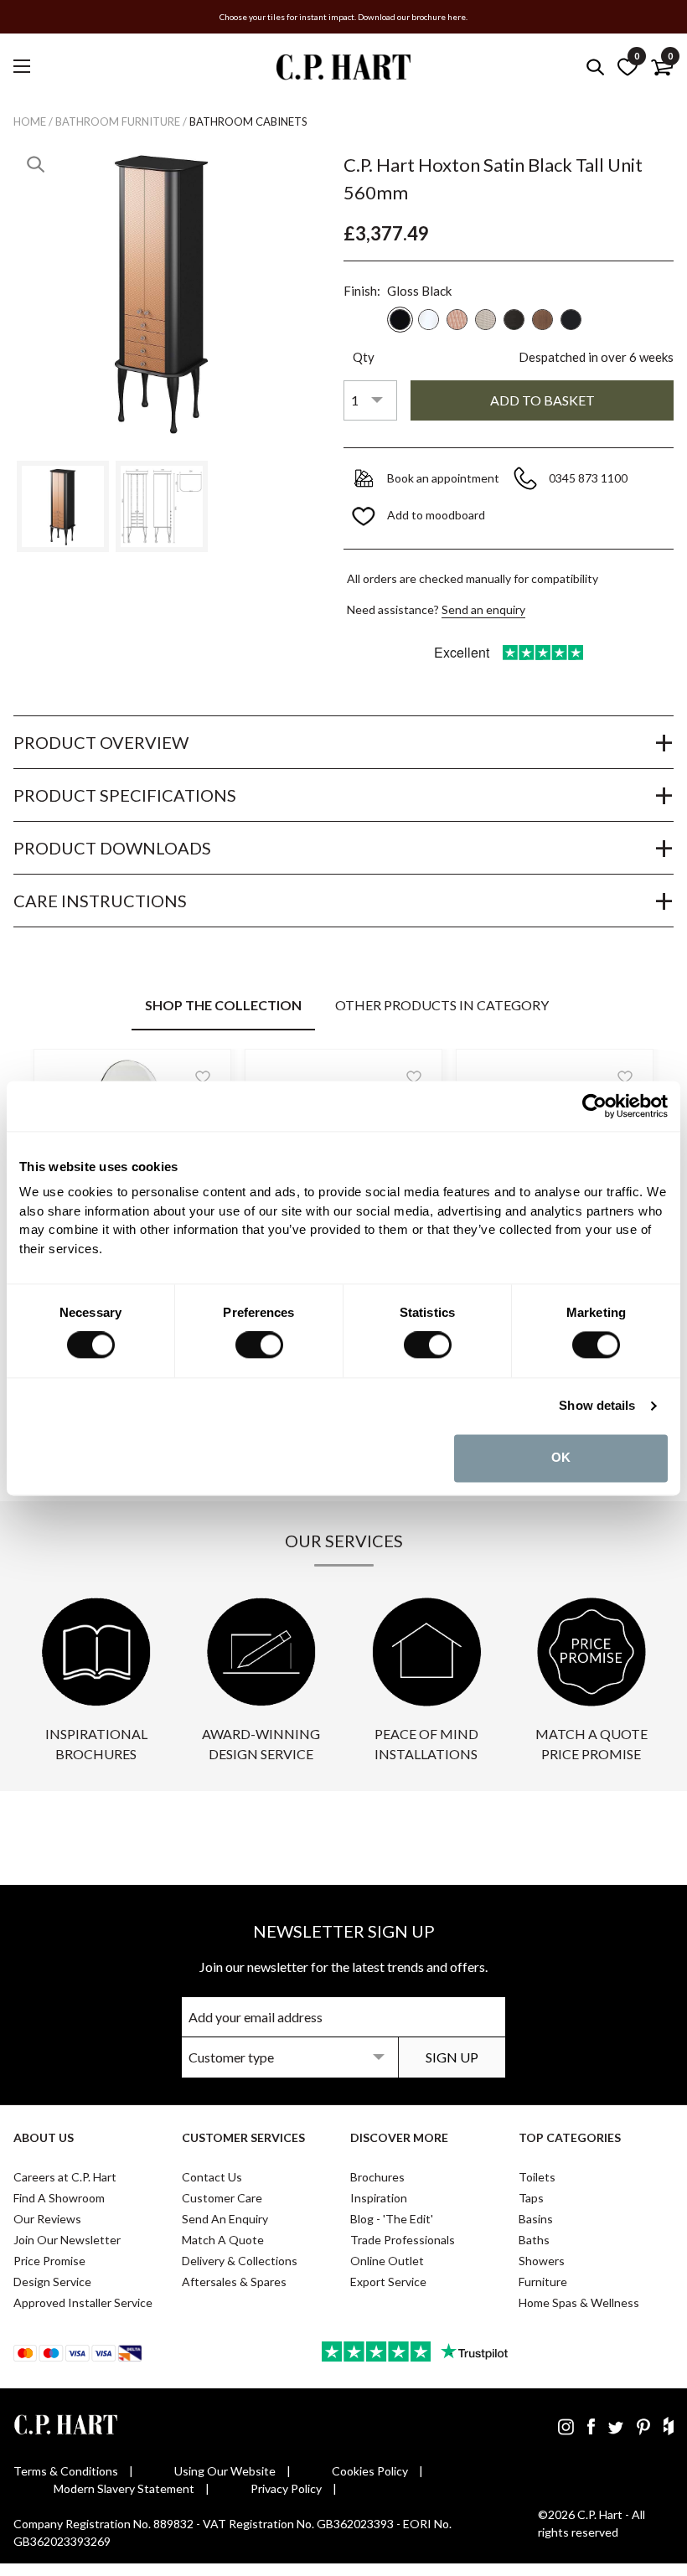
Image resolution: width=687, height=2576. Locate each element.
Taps (531, 2198)
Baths (534, 2240)
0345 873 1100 (589, 478)
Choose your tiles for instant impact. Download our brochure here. (343, 17)
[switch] (259, 1345)
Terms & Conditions (66, 2471)
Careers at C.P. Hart (65, 2177)
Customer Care (222, 2198)
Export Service (388, 2282)
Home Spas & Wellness (579, 2302)
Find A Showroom (59, 2198)
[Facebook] (591, 2426)
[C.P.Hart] (343, 70)
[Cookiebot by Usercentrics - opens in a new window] (594, 1106)
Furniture (543, 2282)
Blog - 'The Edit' (392, 2219)
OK (561, 1458)
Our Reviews (47, 2219)
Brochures (377, 2177)
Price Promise (49, 2261)
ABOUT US (44, 2137)
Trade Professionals (403, 2240)
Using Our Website (225, 2471)
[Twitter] (616, 2426)
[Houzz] (669, 2426)
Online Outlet (387, 2261)
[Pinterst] (643, 2426)
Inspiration (379, 2198)
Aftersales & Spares (234, 2282)
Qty (364, 357)
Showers (542, 2261)
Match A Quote (223, 2240)
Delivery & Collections (240, 2261)
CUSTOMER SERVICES (243, 2137)
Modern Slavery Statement (124, 2488)
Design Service (52, 2282)
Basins (536, 2219)
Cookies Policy (370, 2471)
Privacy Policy (286, 2488)
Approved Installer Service (83, 2302)
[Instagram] (566, 2426)
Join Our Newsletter (67, 2240)
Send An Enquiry (225, 2219)
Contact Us (212, 2177)
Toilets (537, 2177)
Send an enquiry (483, 609)
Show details (597, 1406)
